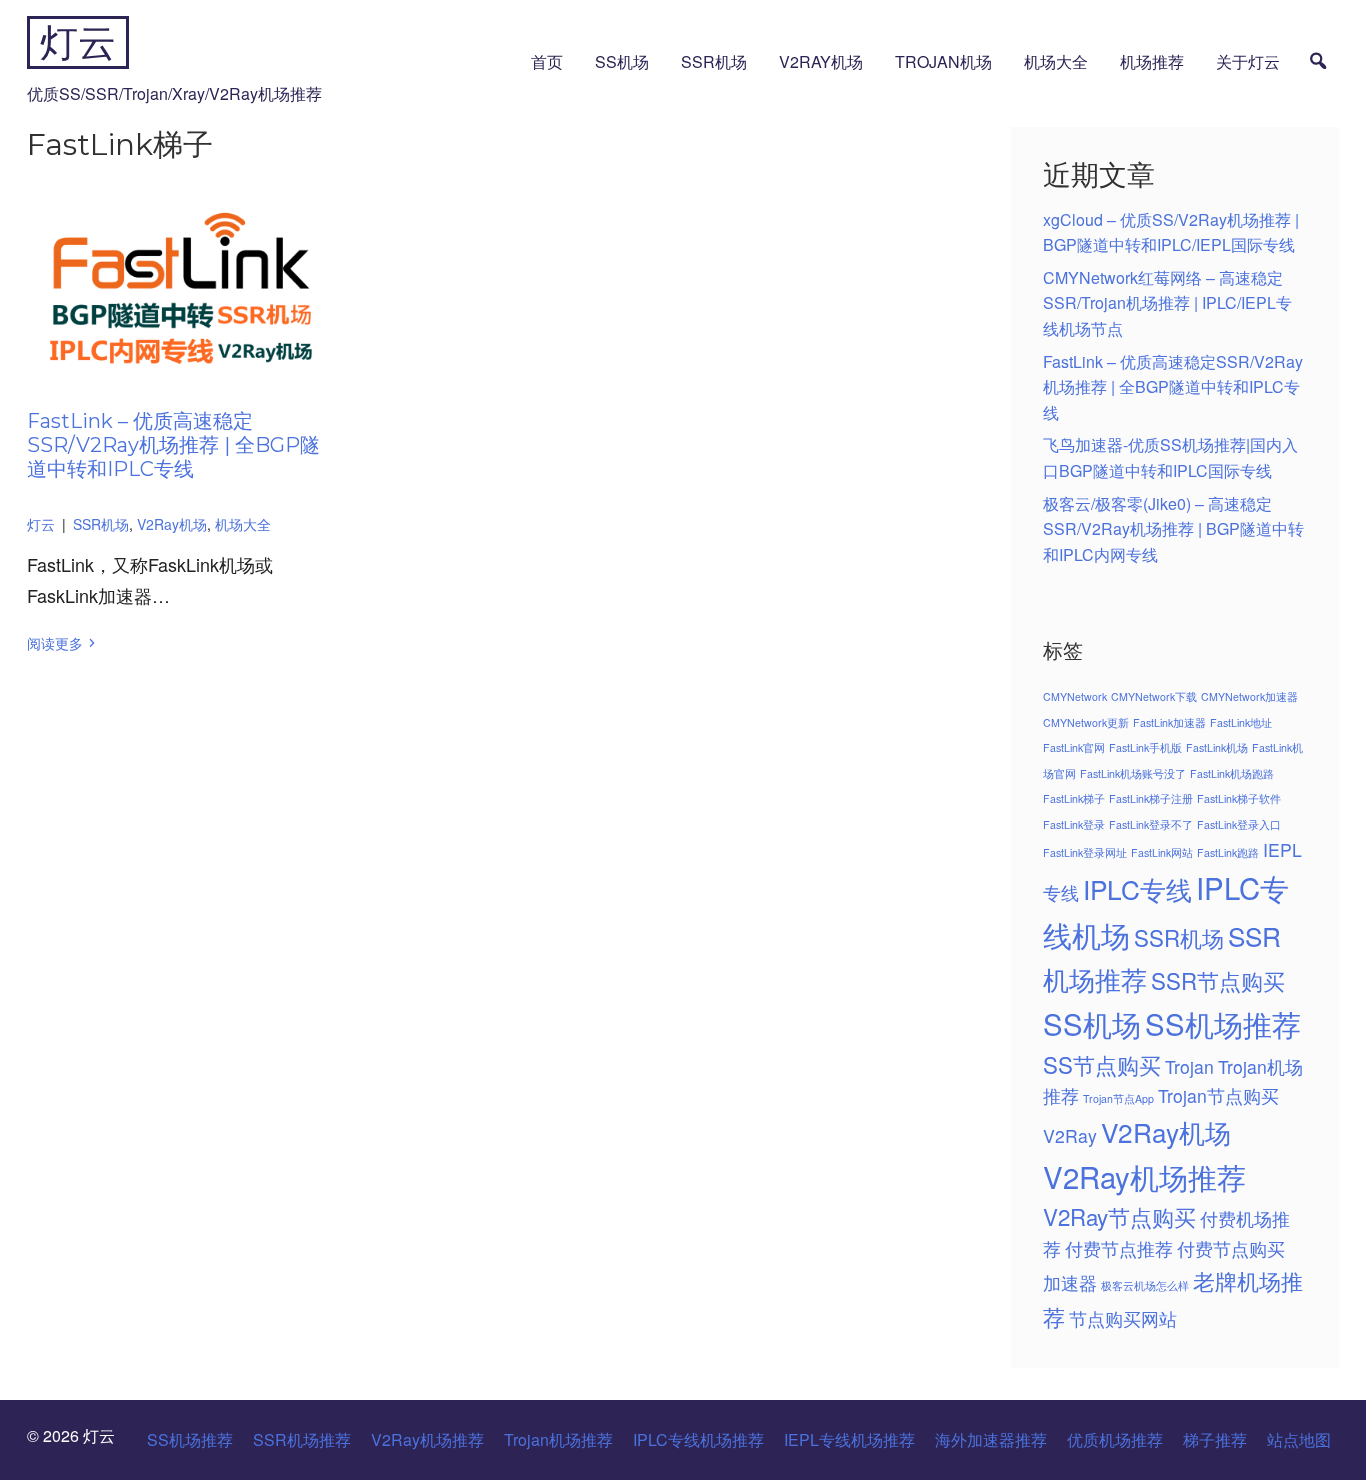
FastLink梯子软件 (1239, 798)
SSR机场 (714, 61)
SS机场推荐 (1223, 1023)
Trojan (1189, 1066)
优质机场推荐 (1115, 1439)
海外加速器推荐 (991, 1439)
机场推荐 (1152, 61)
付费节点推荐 (1119, 1248)
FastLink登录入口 (1239, 824)
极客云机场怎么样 (1145, 1285)
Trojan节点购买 (1218, 1095)
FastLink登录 (1074, 824)
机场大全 (1056, 61)
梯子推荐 (1215, 1439)
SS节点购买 (1102, 1064)
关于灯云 (1248, 61)
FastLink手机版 (1145, 747)
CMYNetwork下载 (1154, 696)
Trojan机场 (943, 61)
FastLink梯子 (1074, 798)
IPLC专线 (1137, 888)
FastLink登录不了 (1151, 824)
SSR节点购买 (1218, 980)
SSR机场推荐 (302, 1439)
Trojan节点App (1118, 1098)
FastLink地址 (1241, 722)
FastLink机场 (1217, 747)
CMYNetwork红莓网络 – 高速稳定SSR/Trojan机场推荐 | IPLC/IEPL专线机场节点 (1167, 303)
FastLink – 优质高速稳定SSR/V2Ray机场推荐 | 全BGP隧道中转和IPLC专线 (173, 445)
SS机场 (622, 61)
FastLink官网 (1074, 747)
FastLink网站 (1162, 852)
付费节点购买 (1231, 1248)
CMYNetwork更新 (1086, 722)
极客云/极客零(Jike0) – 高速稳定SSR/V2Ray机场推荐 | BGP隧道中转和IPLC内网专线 (1173, 529)
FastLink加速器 (1169, 722)
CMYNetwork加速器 (1249, 696)
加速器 (1070, 1282)
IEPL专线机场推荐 (849, 1439)
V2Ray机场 (821, 61)
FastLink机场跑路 (1232, 773)
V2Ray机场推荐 (1144, 1176)
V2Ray (1070, 1135)
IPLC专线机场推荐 (698, 1439)
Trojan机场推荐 (558, 1439)
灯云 (78, 42)
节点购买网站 (1123, 1318)
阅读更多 (55, 643)
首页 (547, 61)
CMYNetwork (1075, 696)
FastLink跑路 (1228, 852)
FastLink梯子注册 (1151, 798)
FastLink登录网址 (1085, 852)
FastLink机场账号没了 (1133, 773)
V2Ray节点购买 (1119, 1216)
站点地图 (1299, 1439)
